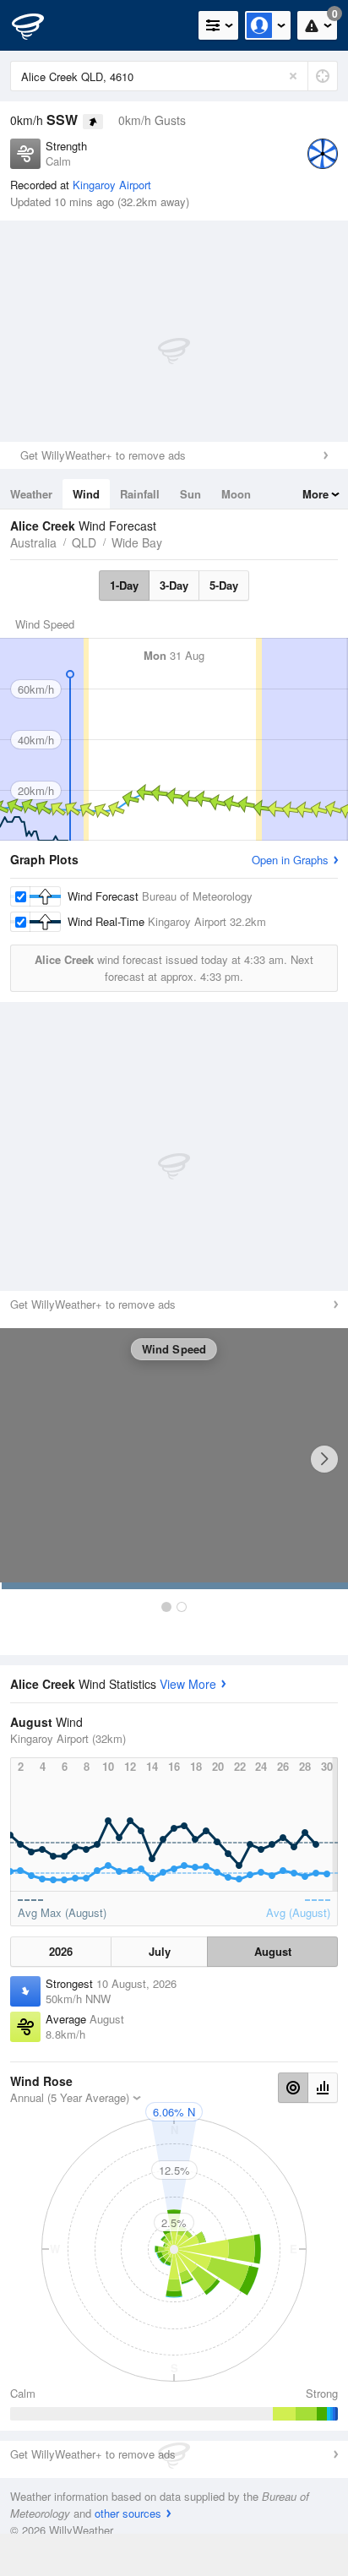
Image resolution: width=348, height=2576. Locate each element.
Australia (33, 542)
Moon (236, 494)
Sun (190, 494)
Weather (31, 494)
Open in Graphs (290, 860)
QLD (84, 542)
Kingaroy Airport (112, 185)
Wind (86, 494)
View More (188, 1684)
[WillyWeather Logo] (38, 25)
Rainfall (140, 494)
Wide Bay (137, 542)
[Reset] (293, 76)
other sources (128, 2513)
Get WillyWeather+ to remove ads (103, 455)
